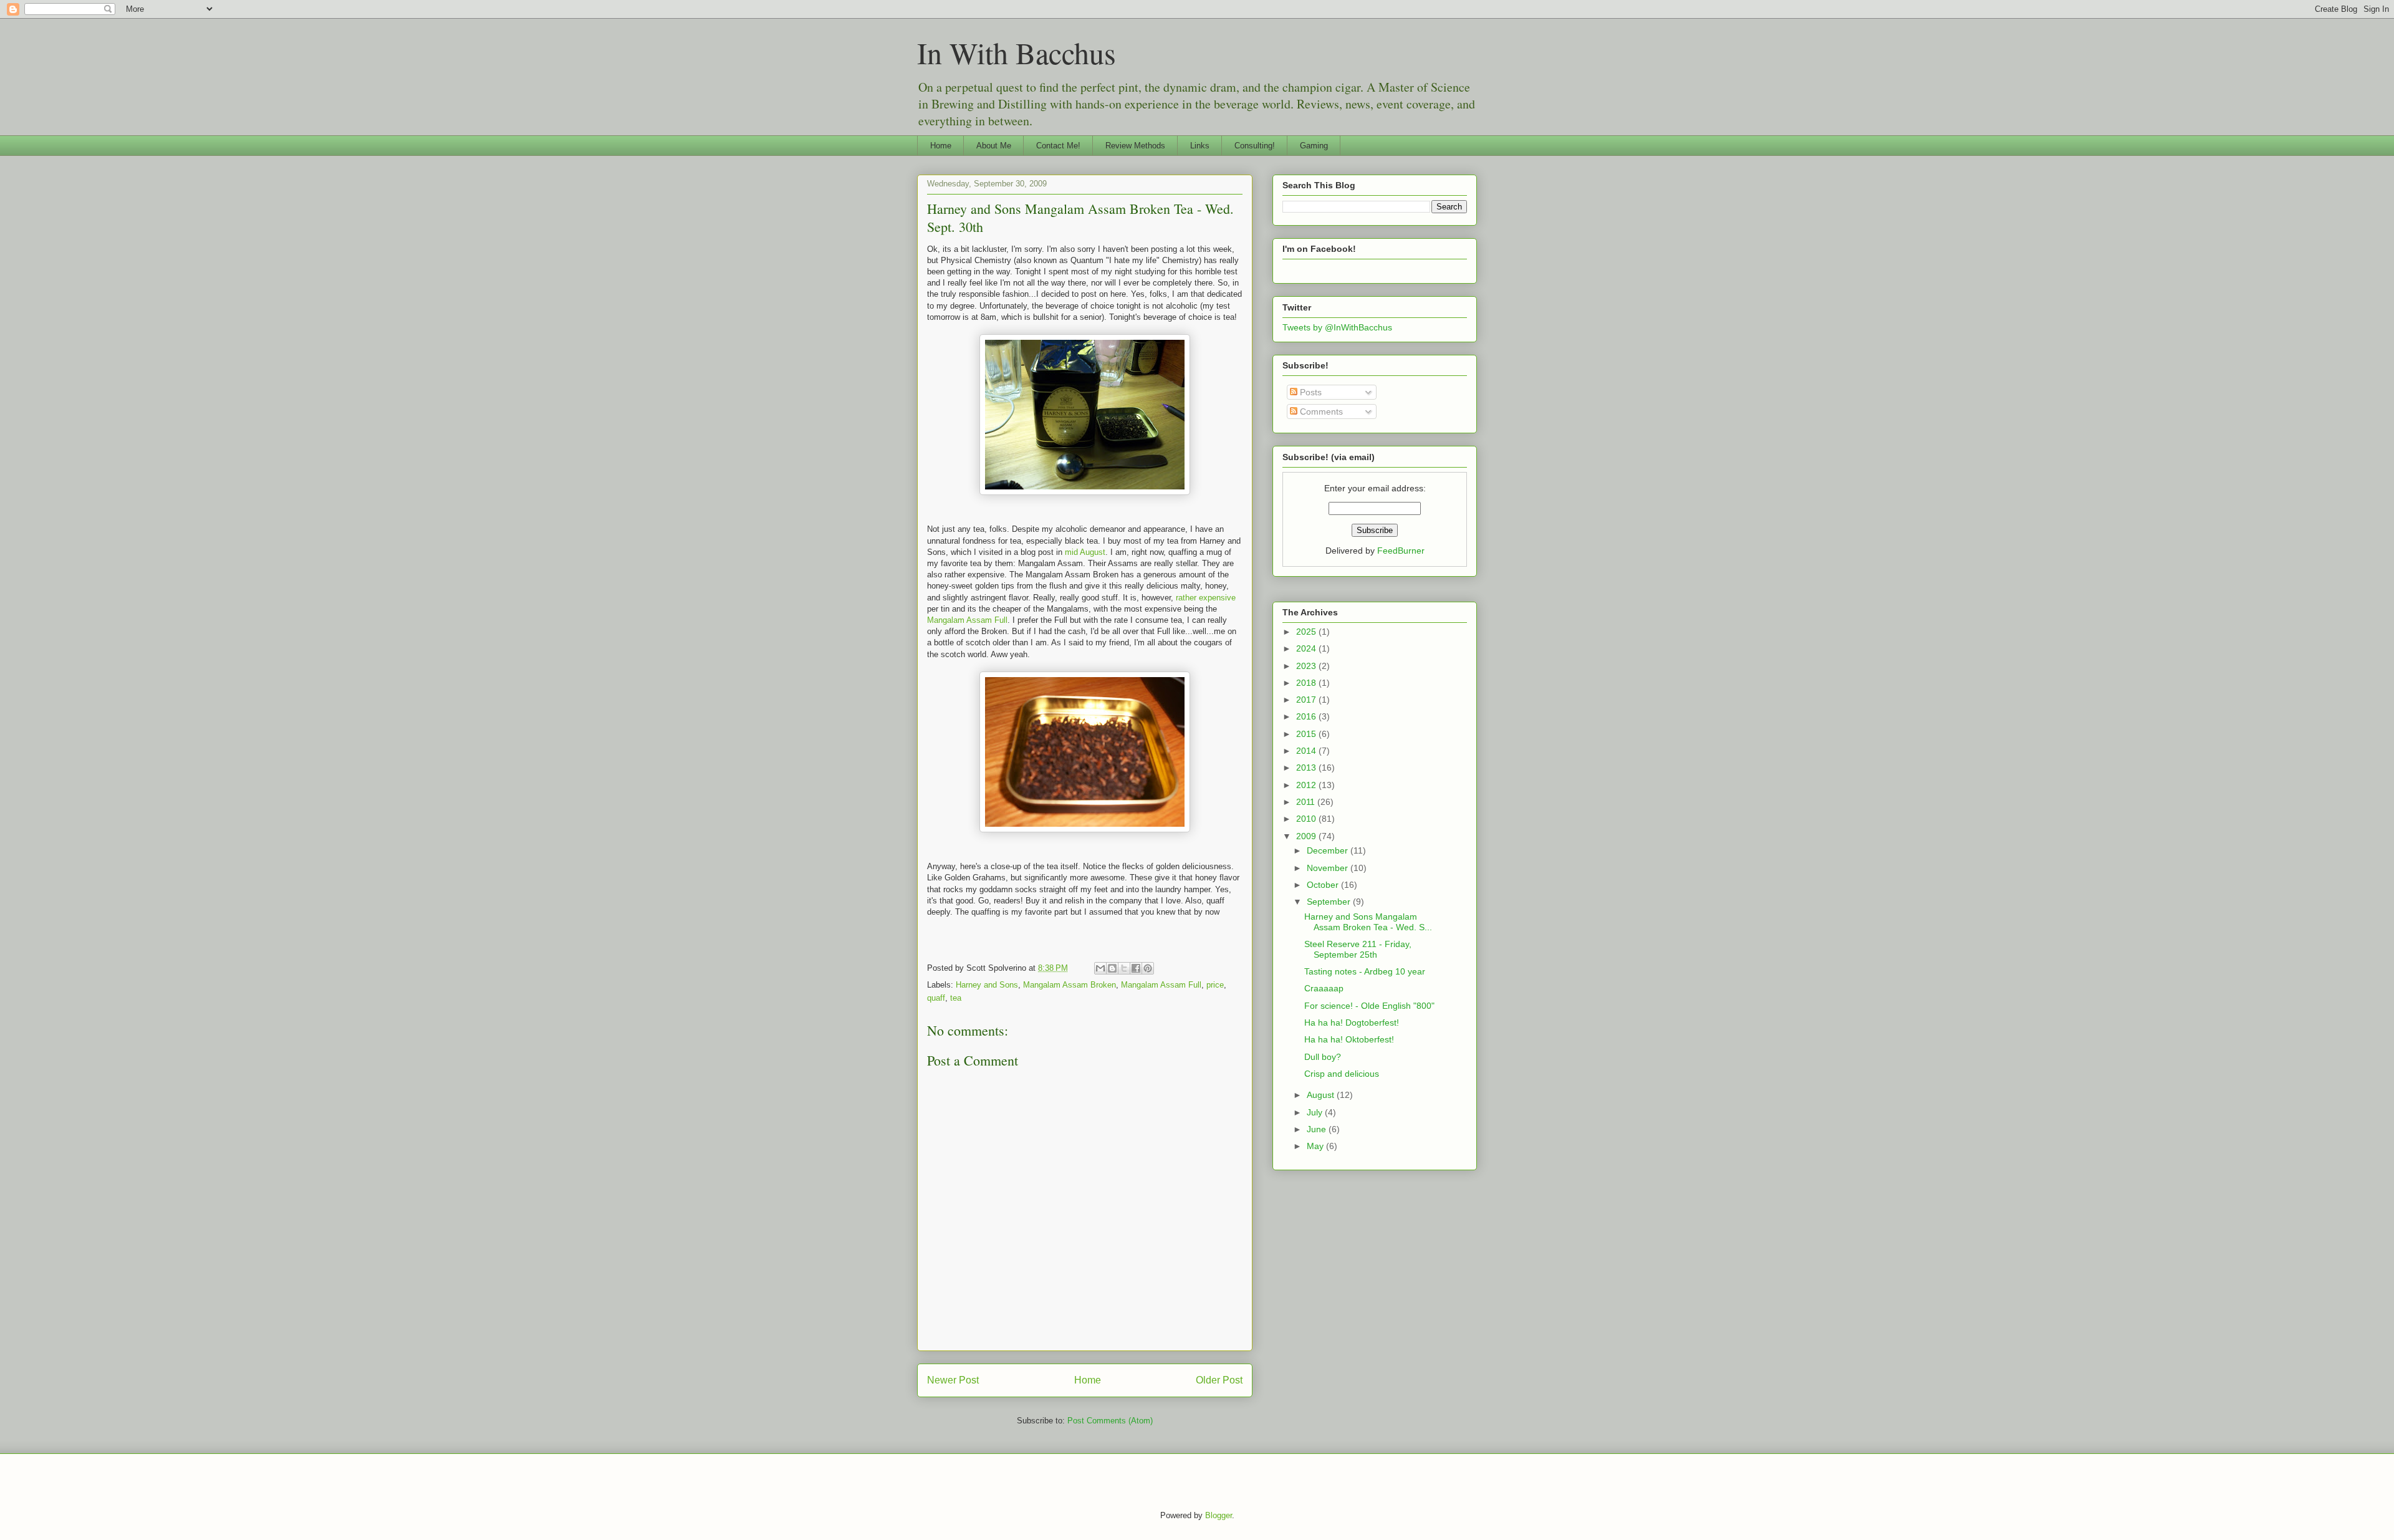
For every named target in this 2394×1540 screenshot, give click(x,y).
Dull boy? (1323, 1057)
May (1316, 1146)
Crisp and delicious (1342, 1074)
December (1329, 850)
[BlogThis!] (1112, 968)
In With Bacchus (1017, 52)
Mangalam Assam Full (967, 620)
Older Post (1219, 1380)
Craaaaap (1324, 988)
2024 (1307, 648)
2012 (1307, 785)
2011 (1307, 802)
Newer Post (953, 1380)
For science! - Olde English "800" (1369, 1006)
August (1322, 1095)
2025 (1307, 632)
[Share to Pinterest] (1148, 968)
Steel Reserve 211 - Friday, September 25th (1358, 949)
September (1330, 902)
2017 (1307, 700)
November (1329, 868)
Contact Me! (1058, 146)
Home (941, 146)
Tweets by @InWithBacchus (1337, 327)
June (1318, 1129)
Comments (1320, 411)
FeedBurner (1401, 551)
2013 (1307, 768)
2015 (1307, 734)
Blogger (1219, 1515)
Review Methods (1135, 146)
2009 (1307, 836)
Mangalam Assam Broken (1070, 985)
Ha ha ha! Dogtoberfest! (1352, 1023)
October (1324, 885)
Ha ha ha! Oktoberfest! (1349, 1039)
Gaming (1314, 146)
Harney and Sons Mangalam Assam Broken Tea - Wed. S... (1368, 922)
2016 (1307, 716)
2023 (1307, 666)
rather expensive (1206, 598)
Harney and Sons (987, 985)
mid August (1085, 552)
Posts (1310, 392)
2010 (1307, 819)
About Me (994, 146)
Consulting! (1255, 146)
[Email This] (1100, 968)
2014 (1307, 751)
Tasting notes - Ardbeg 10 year (1365, 971)
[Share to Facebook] (1136, 968)
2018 (1307, 683)
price (1215, 985)
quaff (936, 998)
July (1316, 1112)
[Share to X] (1124, 968)
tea (956, 998)
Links (1200, 146)
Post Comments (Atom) (1110, 1421)
